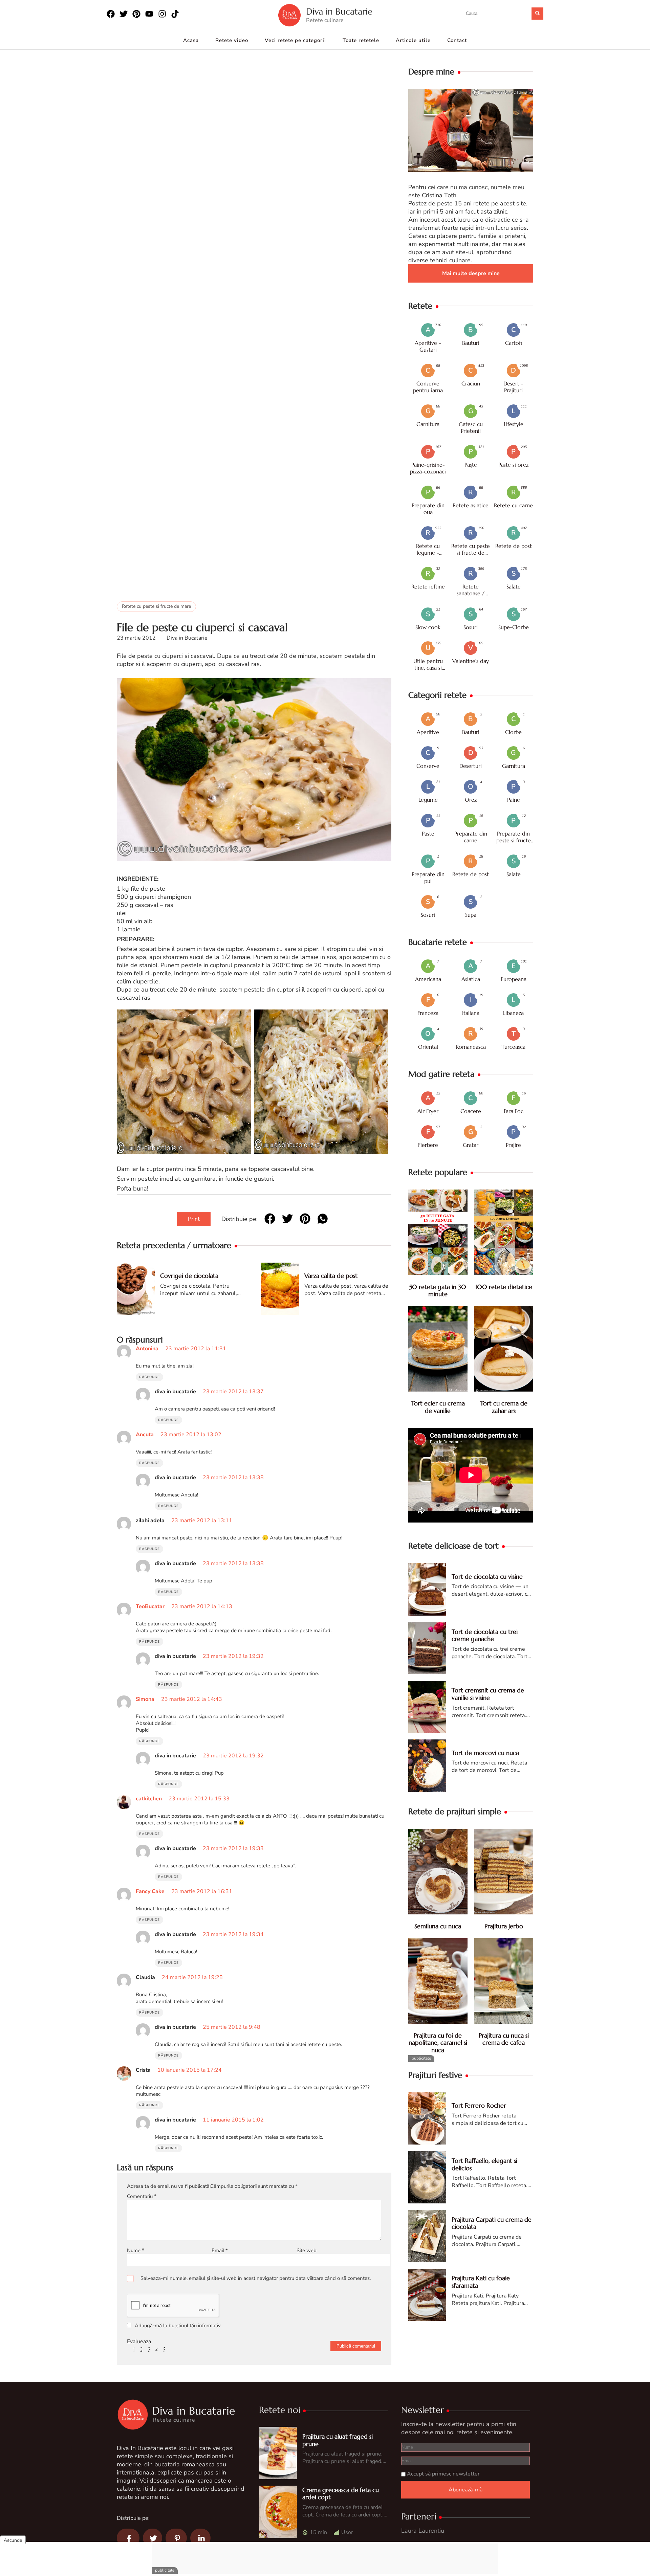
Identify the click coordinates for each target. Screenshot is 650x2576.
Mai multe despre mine (471, 273)
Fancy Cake (150, 1891)
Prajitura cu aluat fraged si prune (338, 2440)
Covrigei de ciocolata (189, 1276)
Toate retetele (361, 40)
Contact (457, 40)
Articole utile (413, 40)
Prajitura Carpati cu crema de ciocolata (492, 2223)
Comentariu (142, 2196)
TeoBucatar (150, 1606)
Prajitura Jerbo (504, 1926)
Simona (145, 1699)
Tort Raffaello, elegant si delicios (484, 2164)
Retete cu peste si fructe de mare (156, 606)
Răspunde (149, 1377)
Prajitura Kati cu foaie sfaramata (481, 2282)
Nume (136, 2250)
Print (194, 1219)
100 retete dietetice (504, 1287)
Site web (307, 2250)
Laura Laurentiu (423, 2531)
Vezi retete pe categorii (295, 40)
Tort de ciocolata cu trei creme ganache (485, 1635)
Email (220, 2250)
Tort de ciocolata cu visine (487, 1576)
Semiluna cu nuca (438, 1926)
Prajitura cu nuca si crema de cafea (504, 2039)
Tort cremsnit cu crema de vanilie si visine (488, 1694)
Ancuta (145, 1435)
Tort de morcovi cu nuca (485, 1753)
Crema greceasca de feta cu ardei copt (341, 2494)
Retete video (232, 40)
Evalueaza (139, 2341)
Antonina (147, 1349)
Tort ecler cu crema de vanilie (438, 1407)
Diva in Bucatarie (339, 12)
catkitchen (149, 1799)
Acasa (191, 40)
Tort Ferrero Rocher (479, 2105)
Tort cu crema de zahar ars (504, 1407)
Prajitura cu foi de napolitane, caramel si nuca (438, 2043)
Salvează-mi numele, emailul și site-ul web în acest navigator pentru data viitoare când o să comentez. (256, 2278)
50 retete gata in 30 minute (438, 1291)
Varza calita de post (331, 1276)
